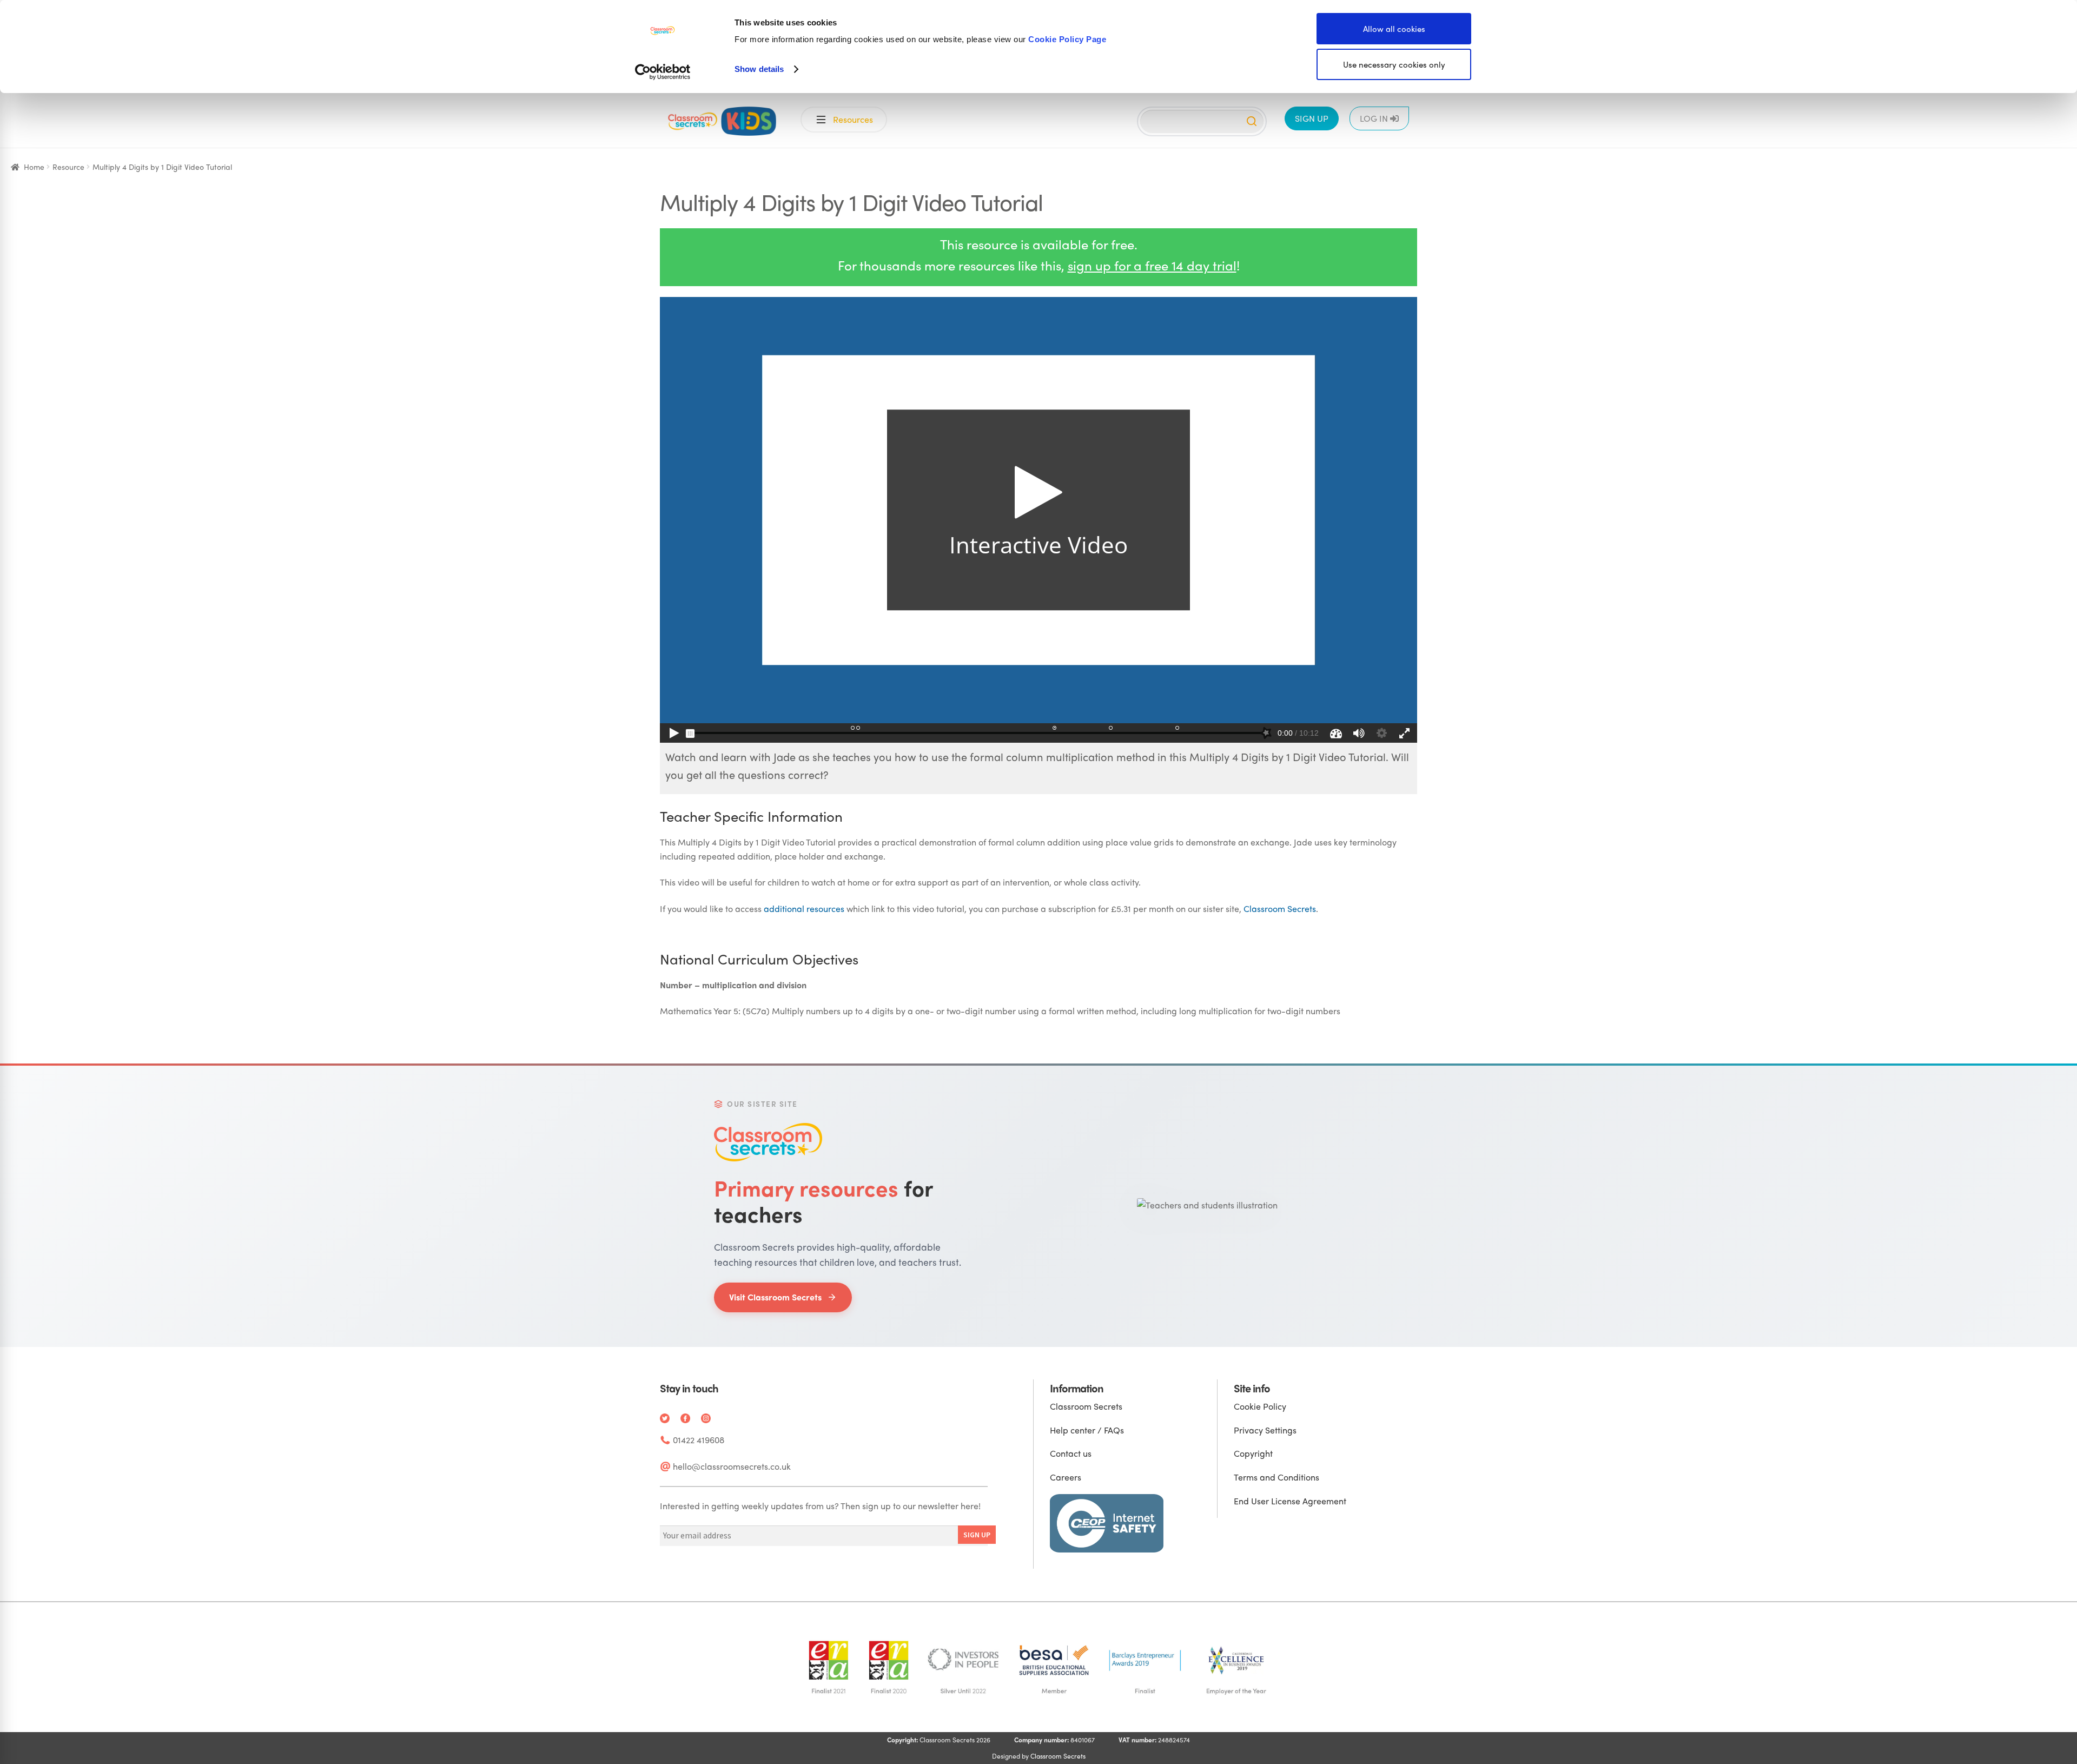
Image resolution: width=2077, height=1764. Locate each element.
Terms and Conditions (1276, 1477)
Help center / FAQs (1087, 1430)
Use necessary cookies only (1394, 64)
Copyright (1253, 1453)
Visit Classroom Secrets (775, 1297)
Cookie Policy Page (1067, 39)
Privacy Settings (1265, 1430)
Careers (1066, 1477)
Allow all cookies (1394, 29)
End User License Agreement (1290, 1501)
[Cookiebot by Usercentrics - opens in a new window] (663, 72)
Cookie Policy (1260, 1406)
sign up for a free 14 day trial (1152, 265)
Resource (68, 167)
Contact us (1071, 1453)
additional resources (804, 909)
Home (34, 167)
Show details (759, 69)
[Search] (1252, 121)
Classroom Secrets (1280, 909)
